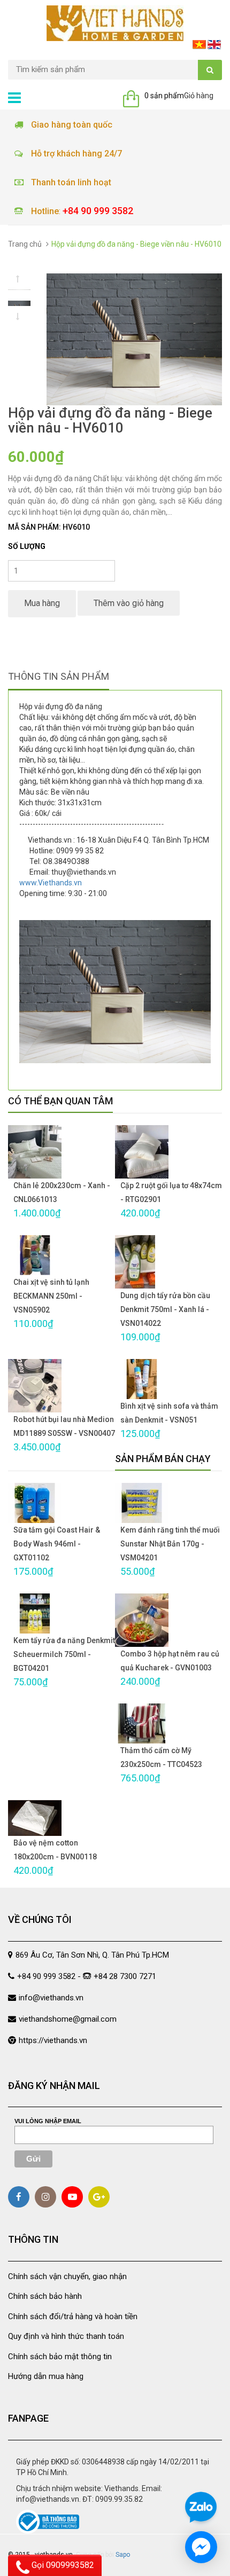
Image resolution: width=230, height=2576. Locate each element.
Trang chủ (25, 244)
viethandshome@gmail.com (68, 2019)
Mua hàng (42, 603)
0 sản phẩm (164, 96)
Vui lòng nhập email (48, 2121)
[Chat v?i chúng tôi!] (201, 2547)
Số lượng (27, 546)
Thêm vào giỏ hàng (129, 603)
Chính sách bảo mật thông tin (60, 2357)
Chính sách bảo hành (45, 2296)
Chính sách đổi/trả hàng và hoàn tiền (73, 2316)
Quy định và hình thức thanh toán (66, 2336)
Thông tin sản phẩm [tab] (59, 676)
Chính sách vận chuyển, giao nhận (67, 2276)
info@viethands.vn (51, 1998)
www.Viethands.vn (51, 883)
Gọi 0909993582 (62, 2565)
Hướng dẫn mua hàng (46, 2376)
